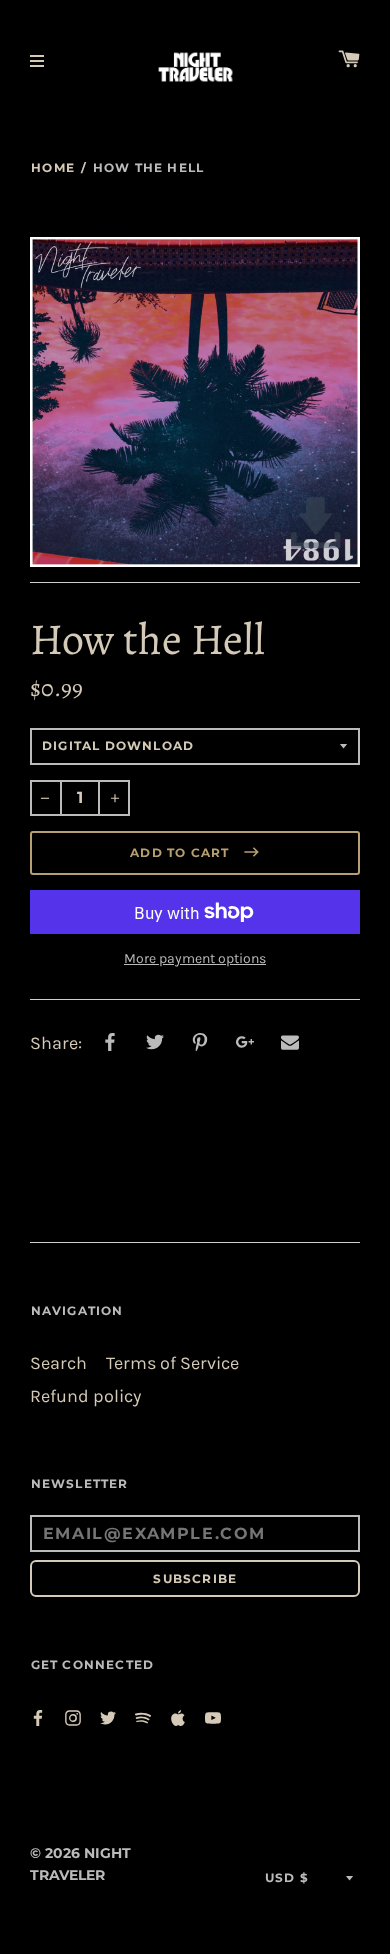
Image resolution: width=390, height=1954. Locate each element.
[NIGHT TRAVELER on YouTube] (213, 1716)
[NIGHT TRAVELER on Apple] (178, 1716)
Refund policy (85, 1396)
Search (58, 1363)
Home (53, 167)
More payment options (195, 958)
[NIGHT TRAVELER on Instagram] (73, 1716)
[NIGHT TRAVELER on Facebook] (38, 1716)
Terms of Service (172, 1363)
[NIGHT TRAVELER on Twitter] (108, 1716)
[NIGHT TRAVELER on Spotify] (143, 1716)
